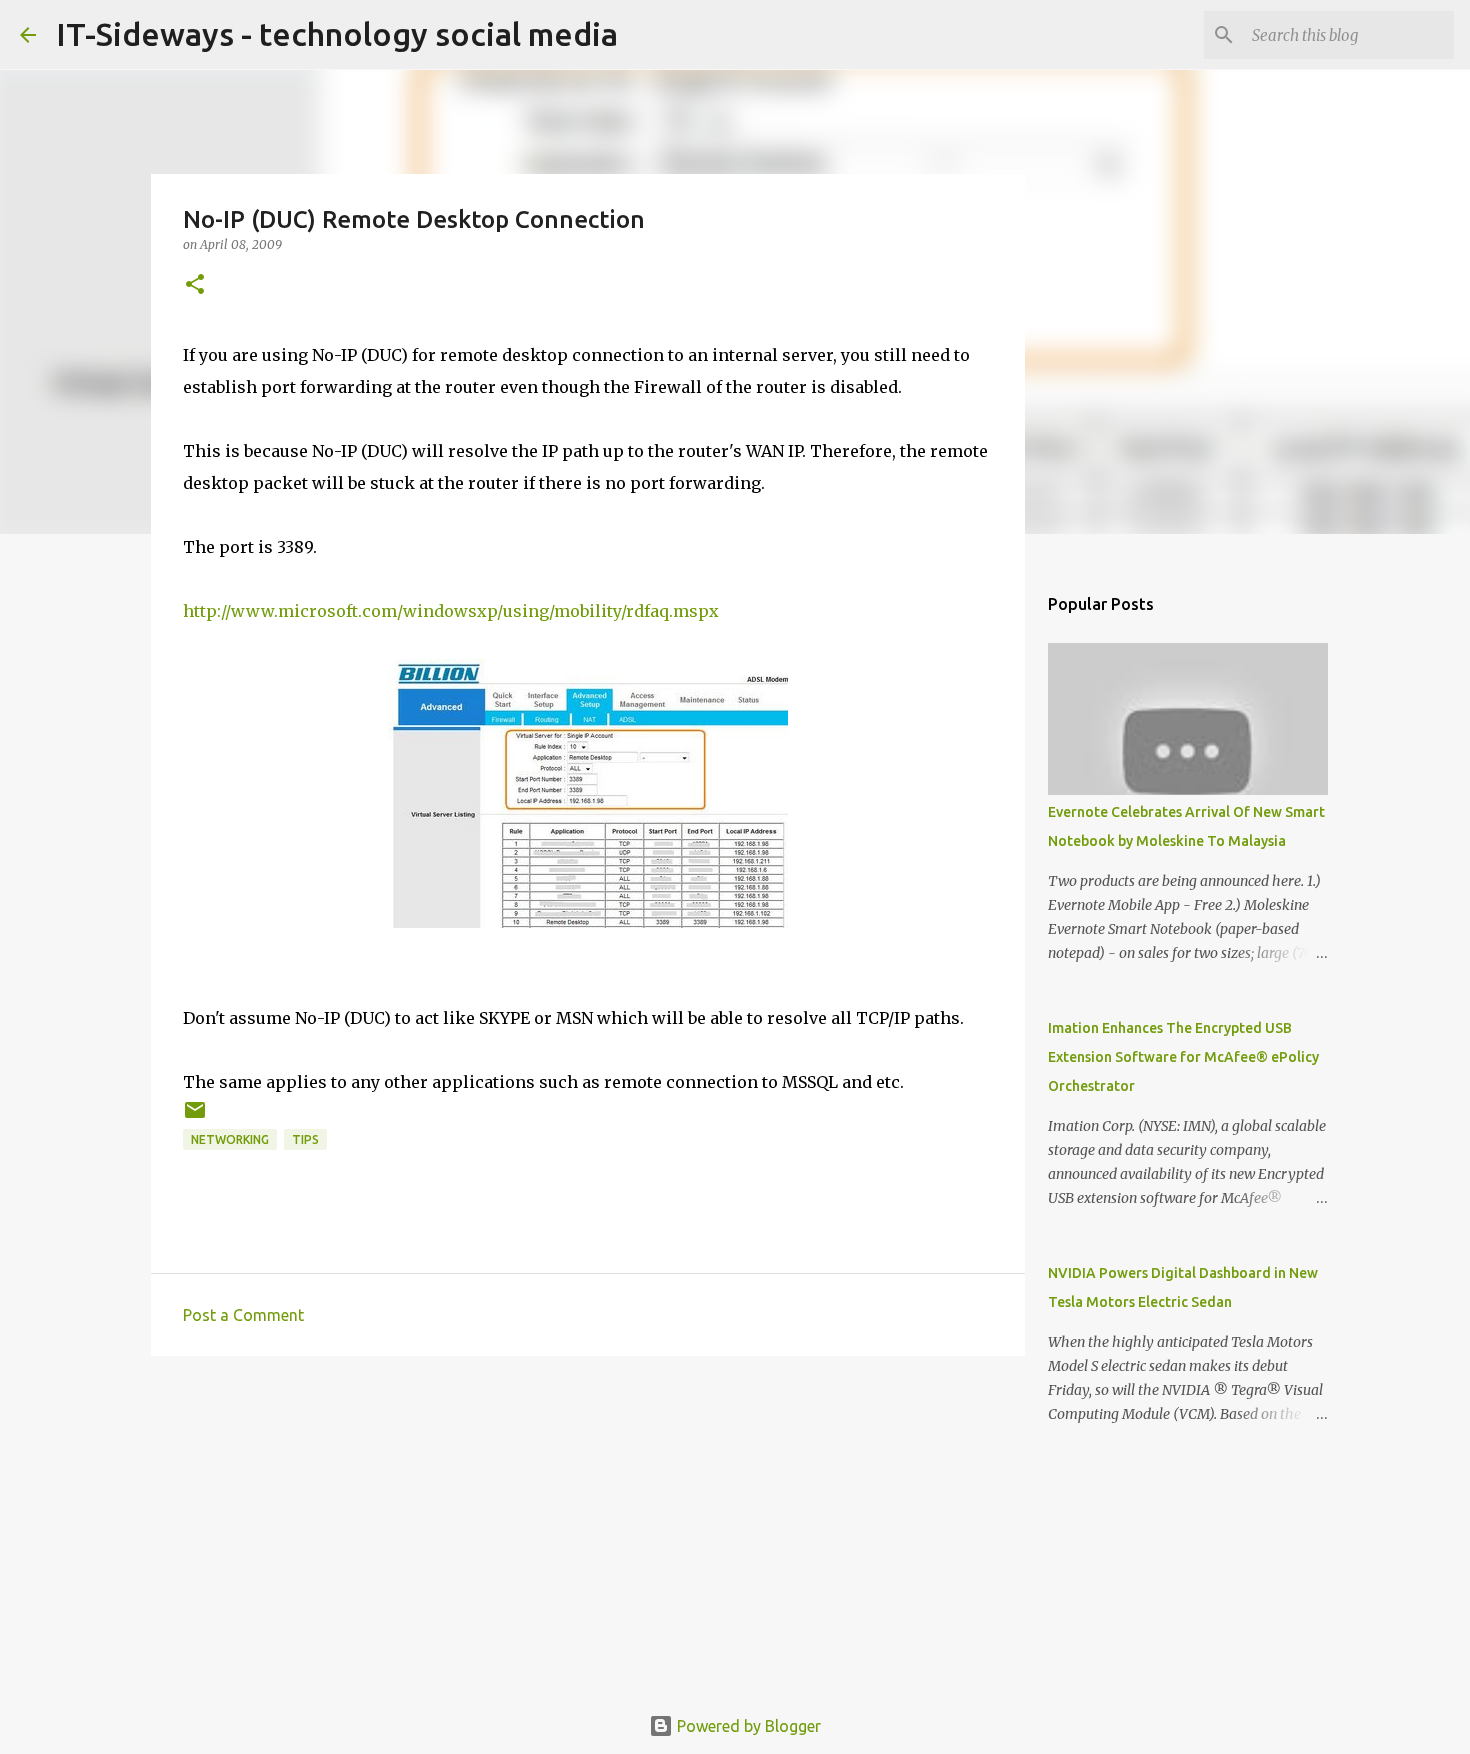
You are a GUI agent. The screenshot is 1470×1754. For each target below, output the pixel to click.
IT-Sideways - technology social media (337, 34)
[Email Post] (195, 1117)
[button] (195, 285)
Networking (230, 1139)
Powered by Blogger (747, 1726)
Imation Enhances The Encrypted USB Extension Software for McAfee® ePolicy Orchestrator (1183, 1057)
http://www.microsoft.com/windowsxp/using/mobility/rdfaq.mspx (451, 611)
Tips (305, 1139)
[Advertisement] (588, 1526)
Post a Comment (243, 1315)
